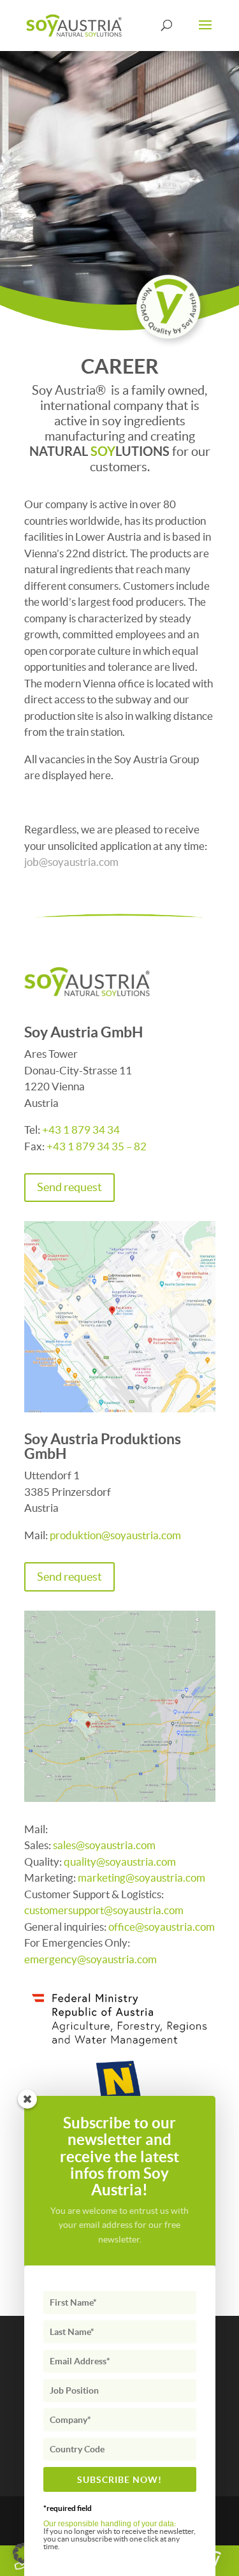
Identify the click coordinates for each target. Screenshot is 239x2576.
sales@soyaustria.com (104, 1845)
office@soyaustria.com (162, 1927)
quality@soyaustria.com (121, 1862)
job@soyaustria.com (71, 862)
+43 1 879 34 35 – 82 (97, 1146)
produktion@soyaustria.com (115, 1535)
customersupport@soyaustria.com (104, 1910)
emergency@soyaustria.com (91, 1959)
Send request (69, 1187)
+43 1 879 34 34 (81, 1130)
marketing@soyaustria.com (142, 1877)
